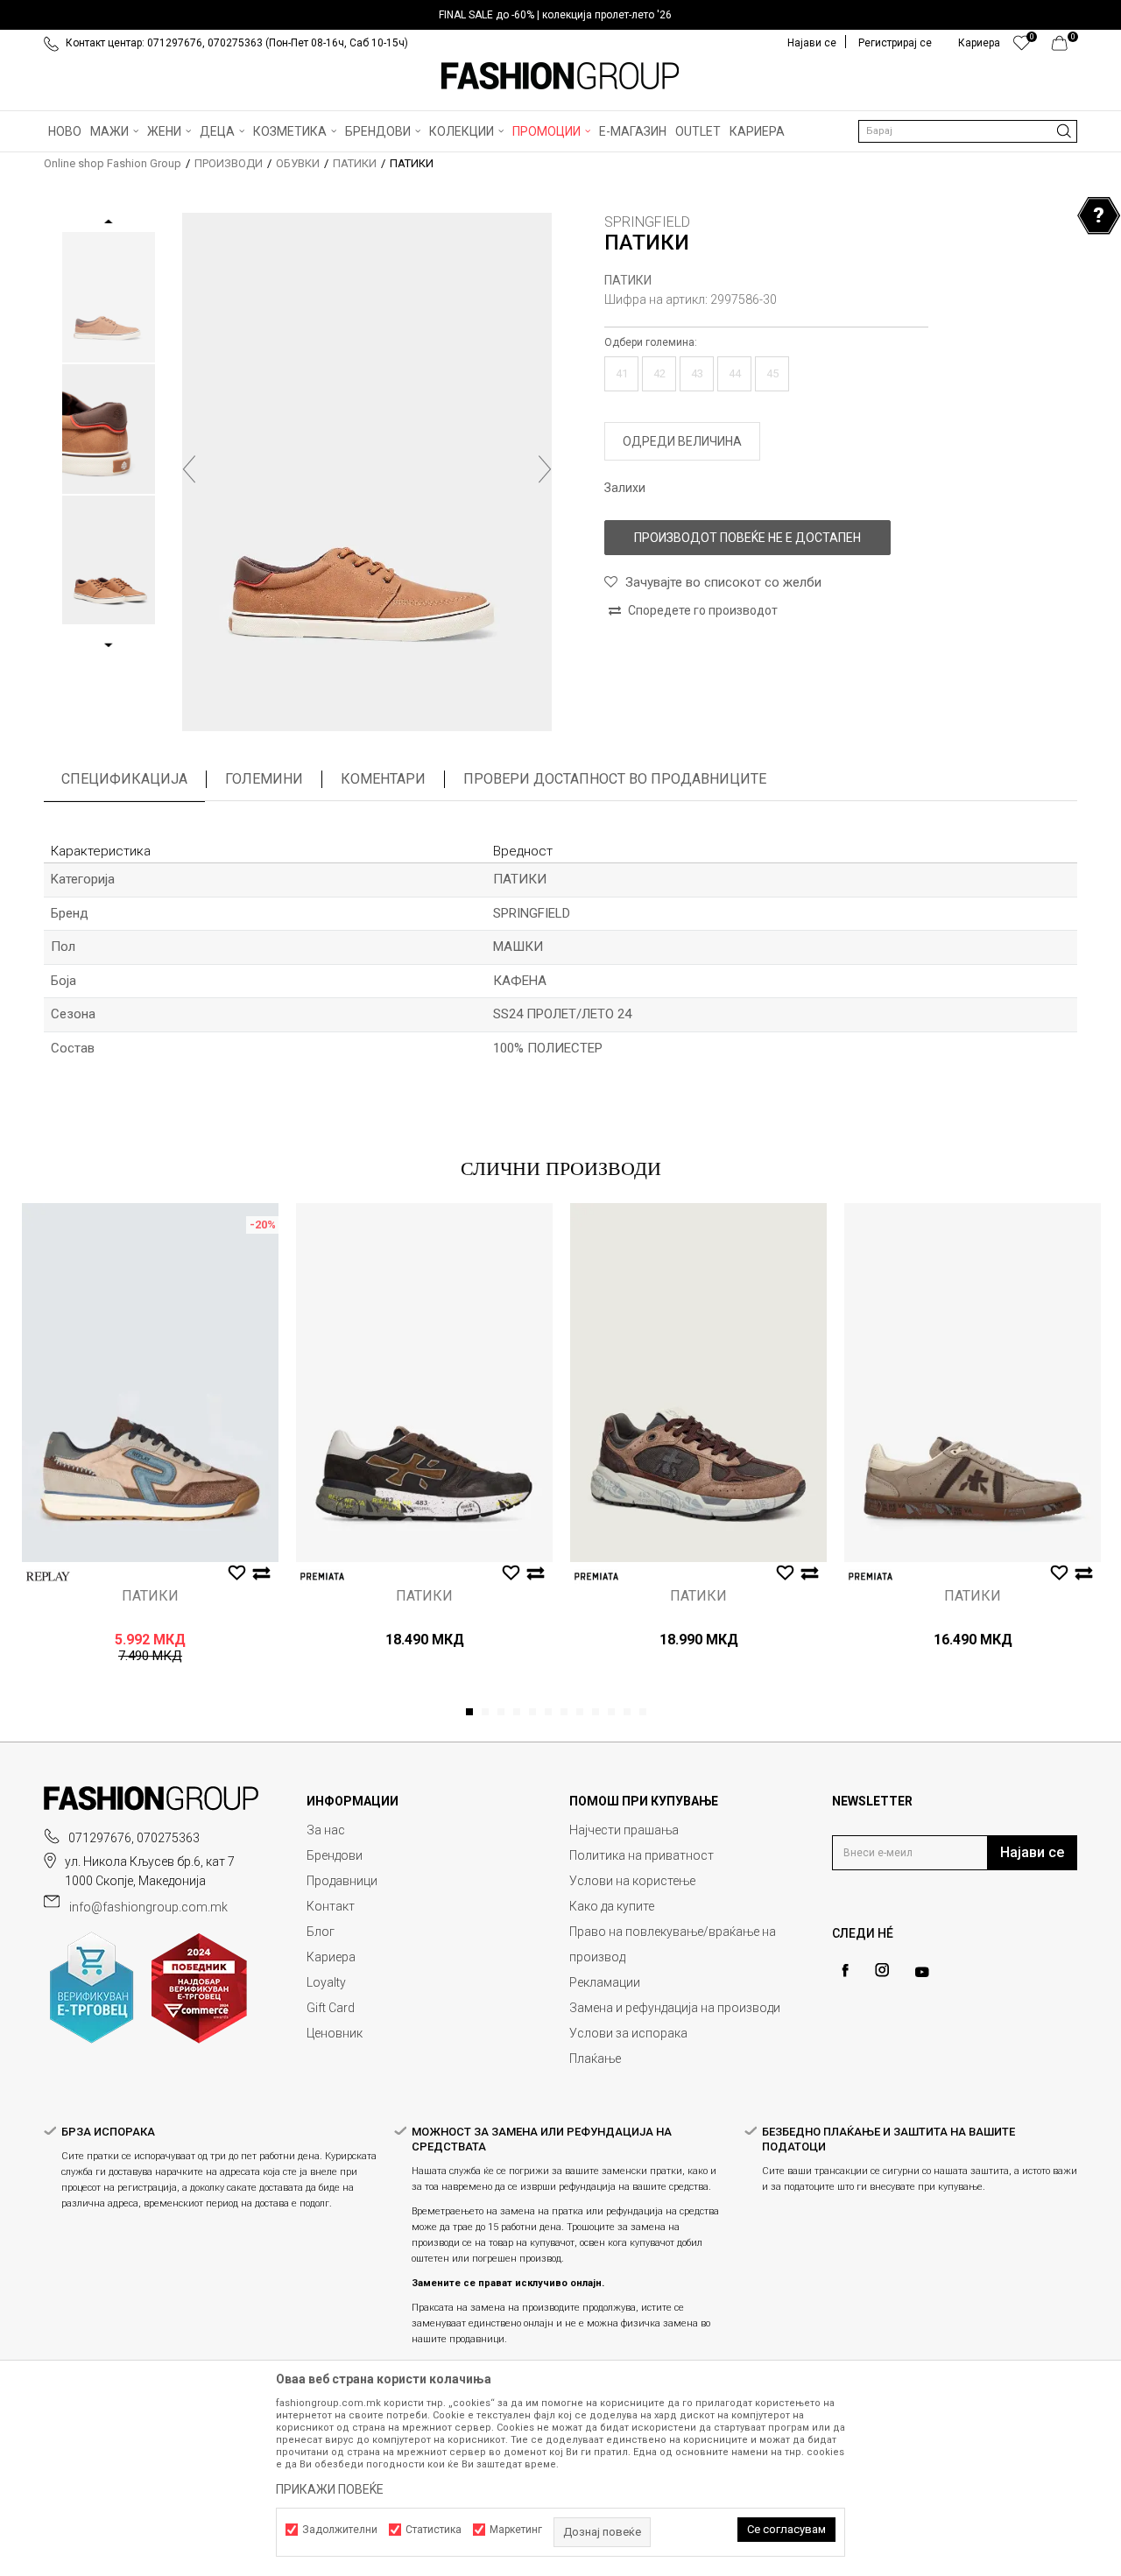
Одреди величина (682, 441)
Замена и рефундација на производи (675, 2008)
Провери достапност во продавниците (615, 779)
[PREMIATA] (322, 1577)
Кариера (331, 1957)
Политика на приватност (642, 1855)
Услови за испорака (628, 2033)
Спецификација (124, 779)
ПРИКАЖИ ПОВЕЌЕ (330, 2489)
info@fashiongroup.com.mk (148, 1907)
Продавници (342, 1881)
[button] (968, 131)
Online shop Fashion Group (113, 163)
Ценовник (335, 2033)
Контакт (331, 1906)
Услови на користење (632, 1881)
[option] (560, 15)
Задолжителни (340, 2530)
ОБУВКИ (298, 163)
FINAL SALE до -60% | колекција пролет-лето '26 (555, 15)
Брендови (335, 1855)
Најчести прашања (624, 1830)
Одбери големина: (651, 342)
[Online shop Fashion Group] (560, 76)
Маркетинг (516, 2530)
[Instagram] (882, 1970)
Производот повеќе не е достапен (747, 538)
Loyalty (326, 1982)
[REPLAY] (48, 1577)
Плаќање (595, 2059)
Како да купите (612, 1906)
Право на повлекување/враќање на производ (673, 1944)
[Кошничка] (1065, 47)
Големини (264, 779)
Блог (321, 1932)
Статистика (434, 2530)
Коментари (383, 779)
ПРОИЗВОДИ (229, 163)
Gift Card (331, 2008)
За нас (326, 1830)
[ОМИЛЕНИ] (1022, 47)
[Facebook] (845, 1971)
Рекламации (605, 1982)
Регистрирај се (895, 43)
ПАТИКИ (355, 163)
